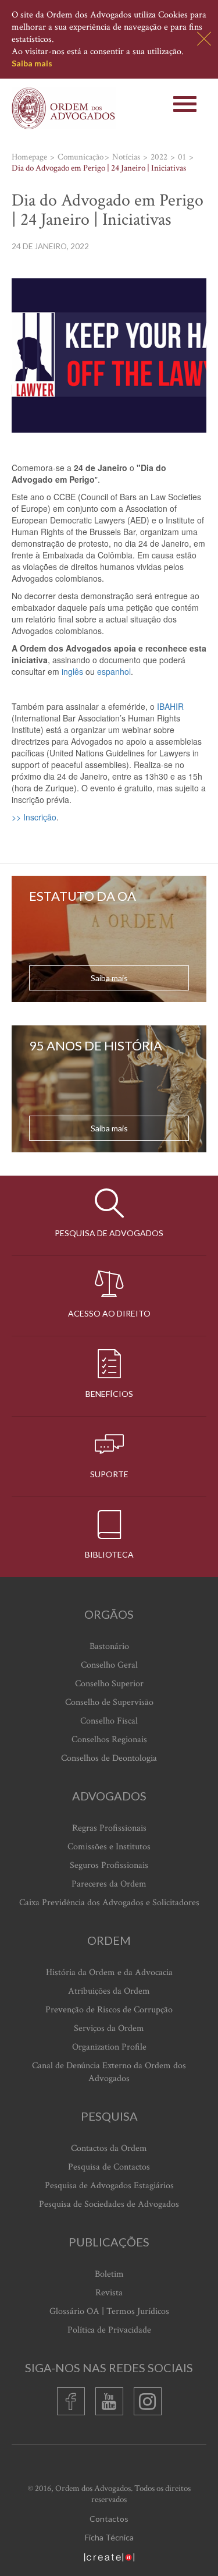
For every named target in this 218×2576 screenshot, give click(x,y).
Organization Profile (109, 2047)
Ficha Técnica (109, 2537)
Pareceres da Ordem (109, 1884)
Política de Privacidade (109, 2330)
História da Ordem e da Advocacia (109, 1972)
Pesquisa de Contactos (109, 2167)
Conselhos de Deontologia (109, 1758)
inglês (72, 671)
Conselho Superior (109, 1684)
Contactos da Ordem (109, 2148)
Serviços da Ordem (109, 2028)
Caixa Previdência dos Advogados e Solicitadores (109, 1903)
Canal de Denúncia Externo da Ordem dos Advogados (109, 2072)
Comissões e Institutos (109, 1847)
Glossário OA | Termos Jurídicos (109, 2311)
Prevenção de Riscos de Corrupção (109, 2010)
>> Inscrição (34, 817)
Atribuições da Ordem (109, 1991)
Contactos (109, 2519)
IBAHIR (170, 706)
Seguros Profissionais (109, 1865)
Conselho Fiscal (109, 1721)
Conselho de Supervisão (109, 1702)
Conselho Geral (109, 1665)
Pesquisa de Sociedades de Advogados (109, 2204)
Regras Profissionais (109, 1828)
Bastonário (109, 1646)
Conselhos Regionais (109, 1740)
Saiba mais (32, 63)
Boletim (109, 2274)
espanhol (114, 671)
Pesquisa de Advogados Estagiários (109, 2186)
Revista (109, 2293)
